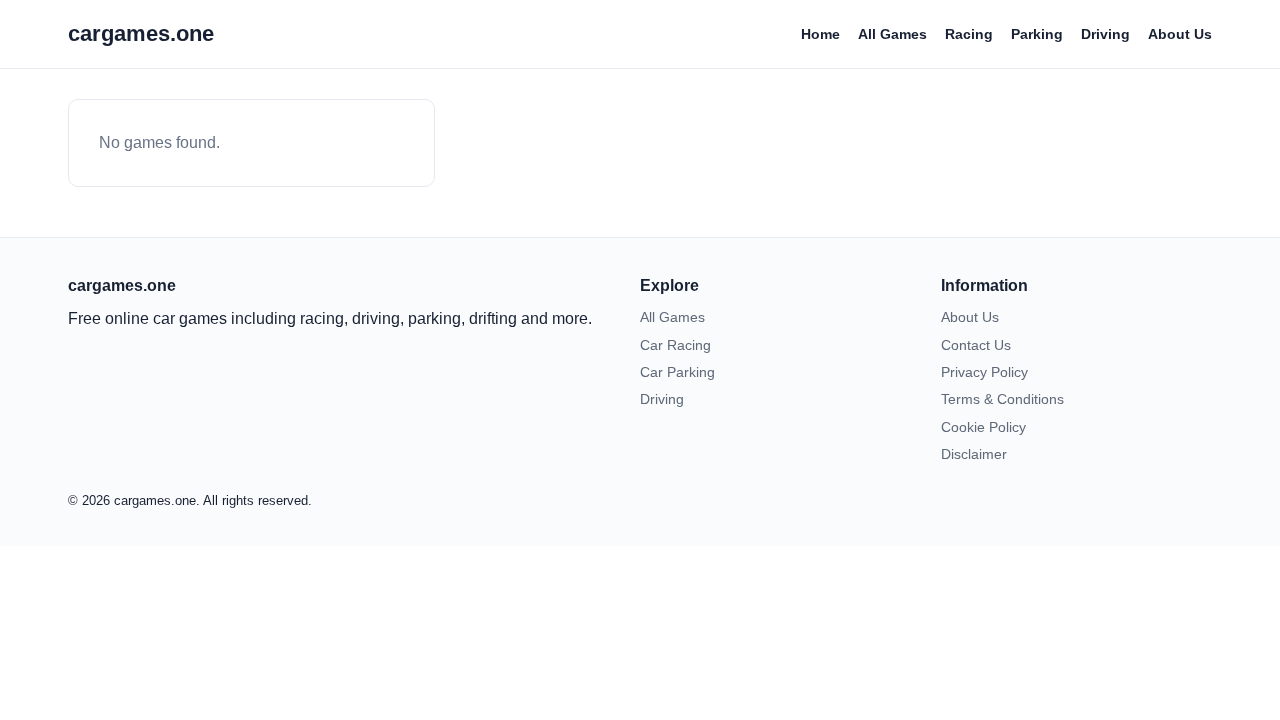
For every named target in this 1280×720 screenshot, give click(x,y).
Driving (1105, 34)
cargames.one (141, 33)
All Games (892, 34)
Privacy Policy (984, 372)
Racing (969, 34)
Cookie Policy (983, 427)
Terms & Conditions (1002, 399)
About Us (1180, 34)
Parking (1037, 34)
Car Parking (677, 372)
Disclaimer (974, 454)
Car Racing (675, 345)
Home (820, 34)
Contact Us (976, 345)
